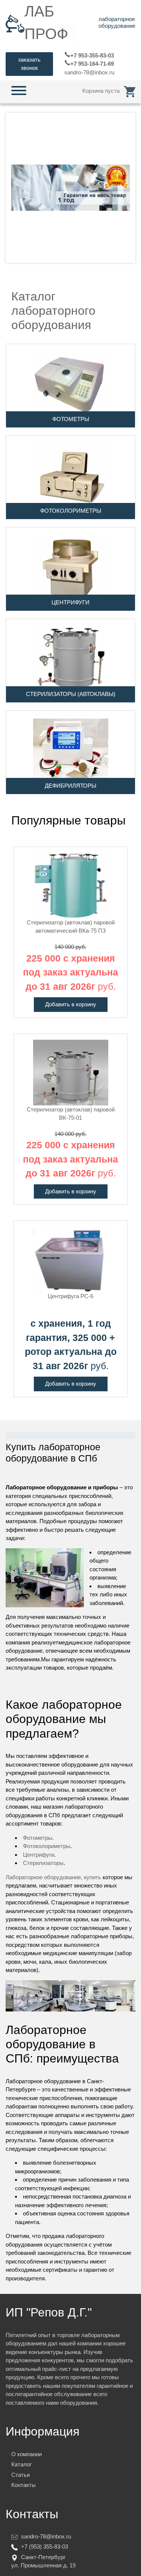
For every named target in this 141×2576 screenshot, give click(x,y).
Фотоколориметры (47, 1846)
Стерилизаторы (43, 1863)
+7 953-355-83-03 (92, 55)
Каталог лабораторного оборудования (53, 311)
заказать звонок (29, 64)
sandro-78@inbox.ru (89, 72)
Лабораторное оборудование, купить (53, 1877)
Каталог (21, 2464)
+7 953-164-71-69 (92, 64)
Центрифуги (39, 1855)
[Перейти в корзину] (130, 91)
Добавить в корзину (71, 1004)
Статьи (20, 2475)
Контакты (23, 2485)
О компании (27, 2454)
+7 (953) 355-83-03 (45, 2547)
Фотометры (38, 1838)
